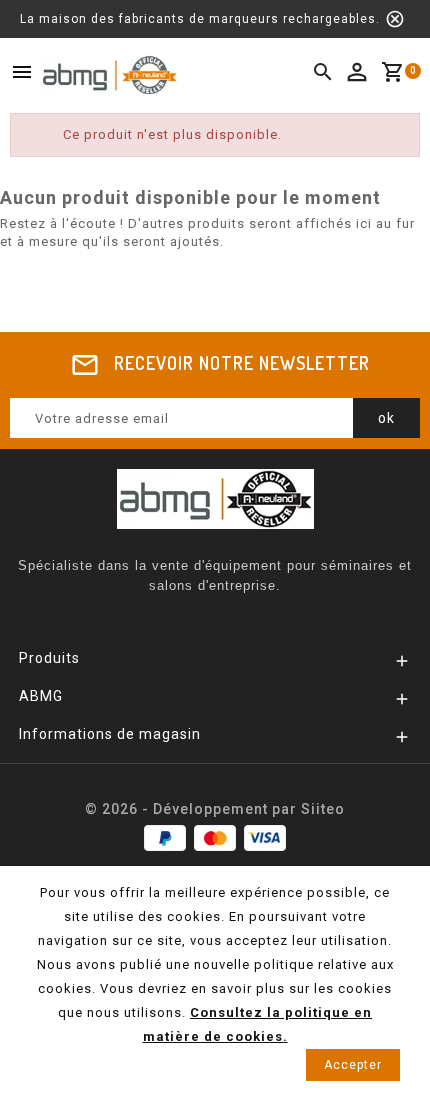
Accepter (353, 1065)
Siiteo (323, 809)
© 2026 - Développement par (193, 809)
